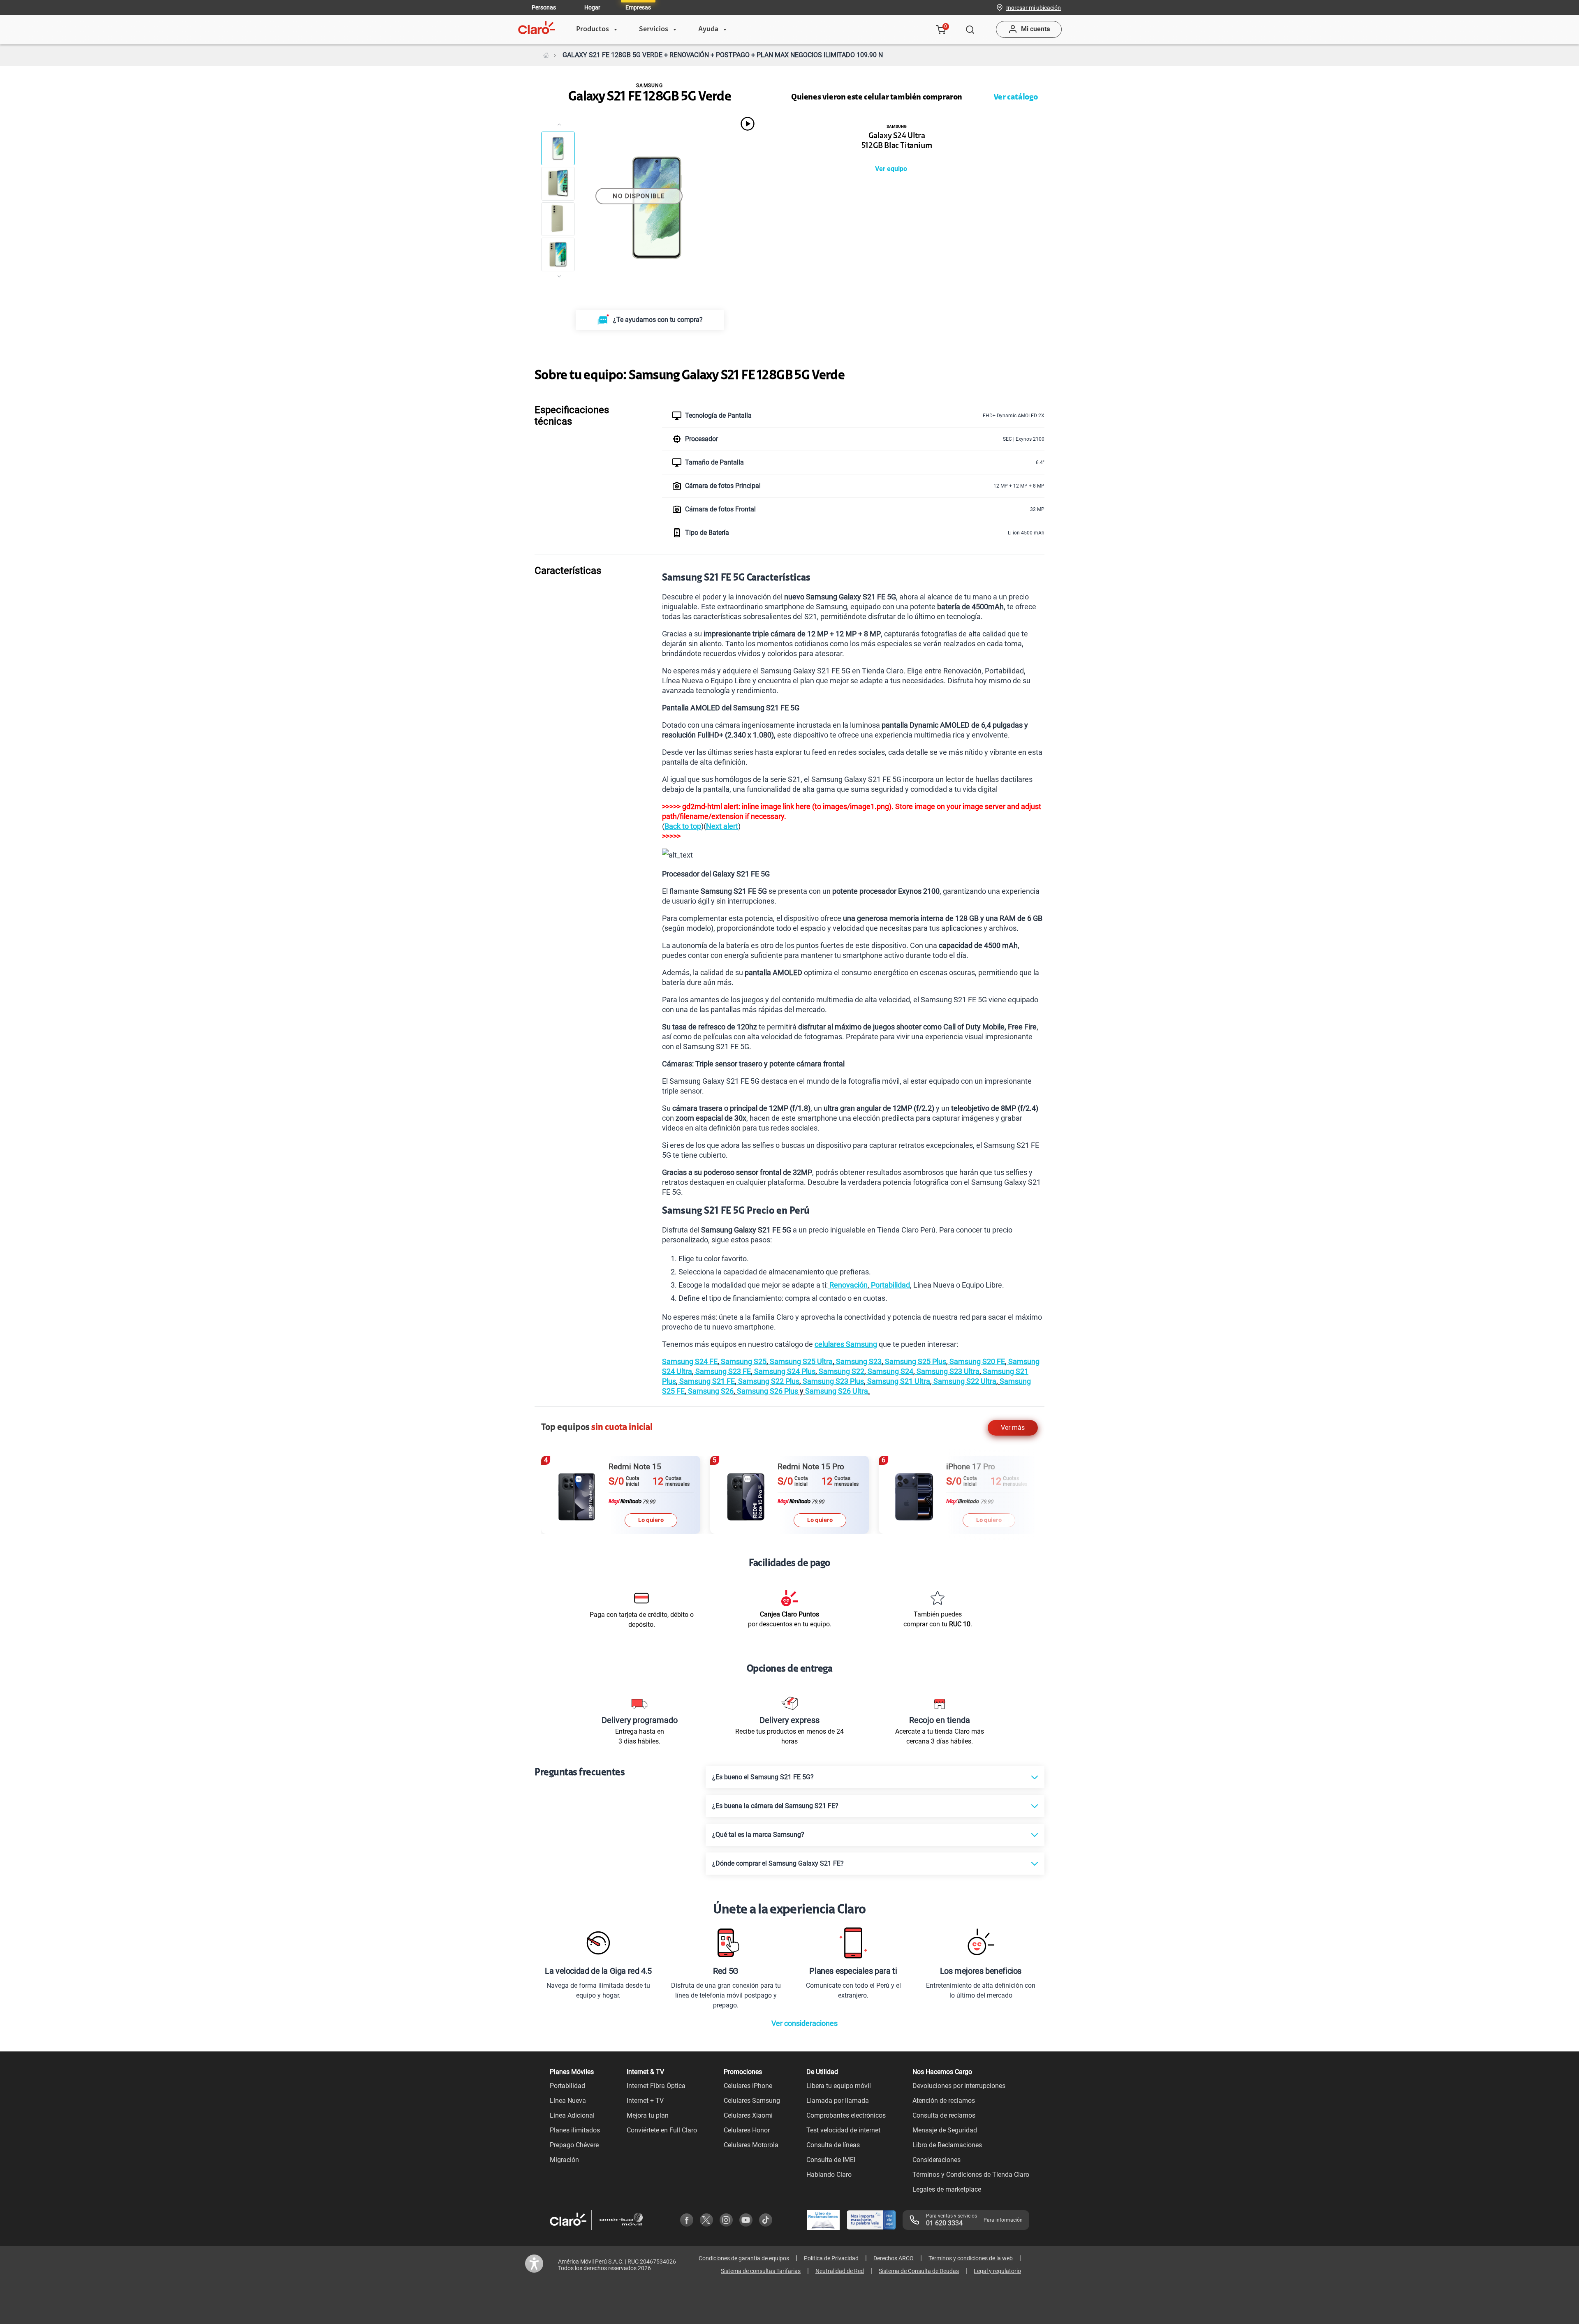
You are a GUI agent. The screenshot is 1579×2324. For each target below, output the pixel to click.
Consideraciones (937, 2160)
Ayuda (708, 30)
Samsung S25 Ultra (800, 1361)
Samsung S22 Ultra (964, 1381)
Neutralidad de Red (840, 2271)
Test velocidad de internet (843, 2130)
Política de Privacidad (831, 2258)
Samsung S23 (858, 1361)
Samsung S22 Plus (768, 1381)
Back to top (683, 826)
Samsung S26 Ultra (837, 1391)
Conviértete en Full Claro (662, 2130)
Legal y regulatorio (997, 2271)
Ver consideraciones (805, 2023)
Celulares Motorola (751, 2145)
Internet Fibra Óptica (656, 2086)
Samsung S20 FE (976, 1361)
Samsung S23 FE (722, 1371)
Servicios (654, 30)
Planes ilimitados (575, 2130)
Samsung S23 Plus (832, 1381)
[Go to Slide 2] (558, 184)
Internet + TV (645, 2101)
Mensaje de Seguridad (945, 2130)
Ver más (1013, 1428)
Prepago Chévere (574, 2145)
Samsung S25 (743, 1361)
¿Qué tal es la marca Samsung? (758, 1835)
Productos (593, 30)
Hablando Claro (829, 2175)
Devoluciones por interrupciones (959, 2086)
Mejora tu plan (648, 2115)
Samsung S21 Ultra (898, 1381)
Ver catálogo (1016, 97)
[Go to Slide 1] (558, 148)
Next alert (722, 826)
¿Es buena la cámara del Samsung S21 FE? (775, 1806)
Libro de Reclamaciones (947, 2145)
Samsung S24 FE (690, 1361)
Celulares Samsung (752, 2101)
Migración (564, 2160)
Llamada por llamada (838, 2101)
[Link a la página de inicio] (546, 55)
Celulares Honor (747, 2130)
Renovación (848, 1285)
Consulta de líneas (833, 2145)
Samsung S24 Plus (784, 1371)
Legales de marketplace (947, 2189)
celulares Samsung (846, 1344)
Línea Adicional (572, 2115)
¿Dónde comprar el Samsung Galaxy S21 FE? (778, 1863)
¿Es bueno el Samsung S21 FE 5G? (763, 1777)
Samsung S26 (710, 1391)
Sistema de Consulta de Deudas (919, 2271)
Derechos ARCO (894, 2258)
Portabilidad (890, 1285)
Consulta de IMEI (831, 2160)
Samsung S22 (841, 1371)
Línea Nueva (568, 2101)
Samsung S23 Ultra (947, 1371)
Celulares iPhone (748, 2086)
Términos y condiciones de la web (971, 2258)
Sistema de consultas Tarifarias (761, 2271)
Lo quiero (651, 1520)
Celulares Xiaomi (748, 2115)
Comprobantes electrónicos (846, 2115)
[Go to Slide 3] (558, 219)
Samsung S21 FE (706, 1381)
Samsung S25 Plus (915, 1361)
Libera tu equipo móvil (839, 2086)
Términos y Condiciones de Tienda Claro (971, 2175)
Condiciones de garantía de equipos (744, 2258)
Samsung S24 (890, 1371)
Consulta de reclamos (944, 2115)
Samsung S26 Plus (768, 1391)
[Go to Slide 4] (558, 254)
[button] (1034, 7)
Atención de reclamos (944, 2101)
